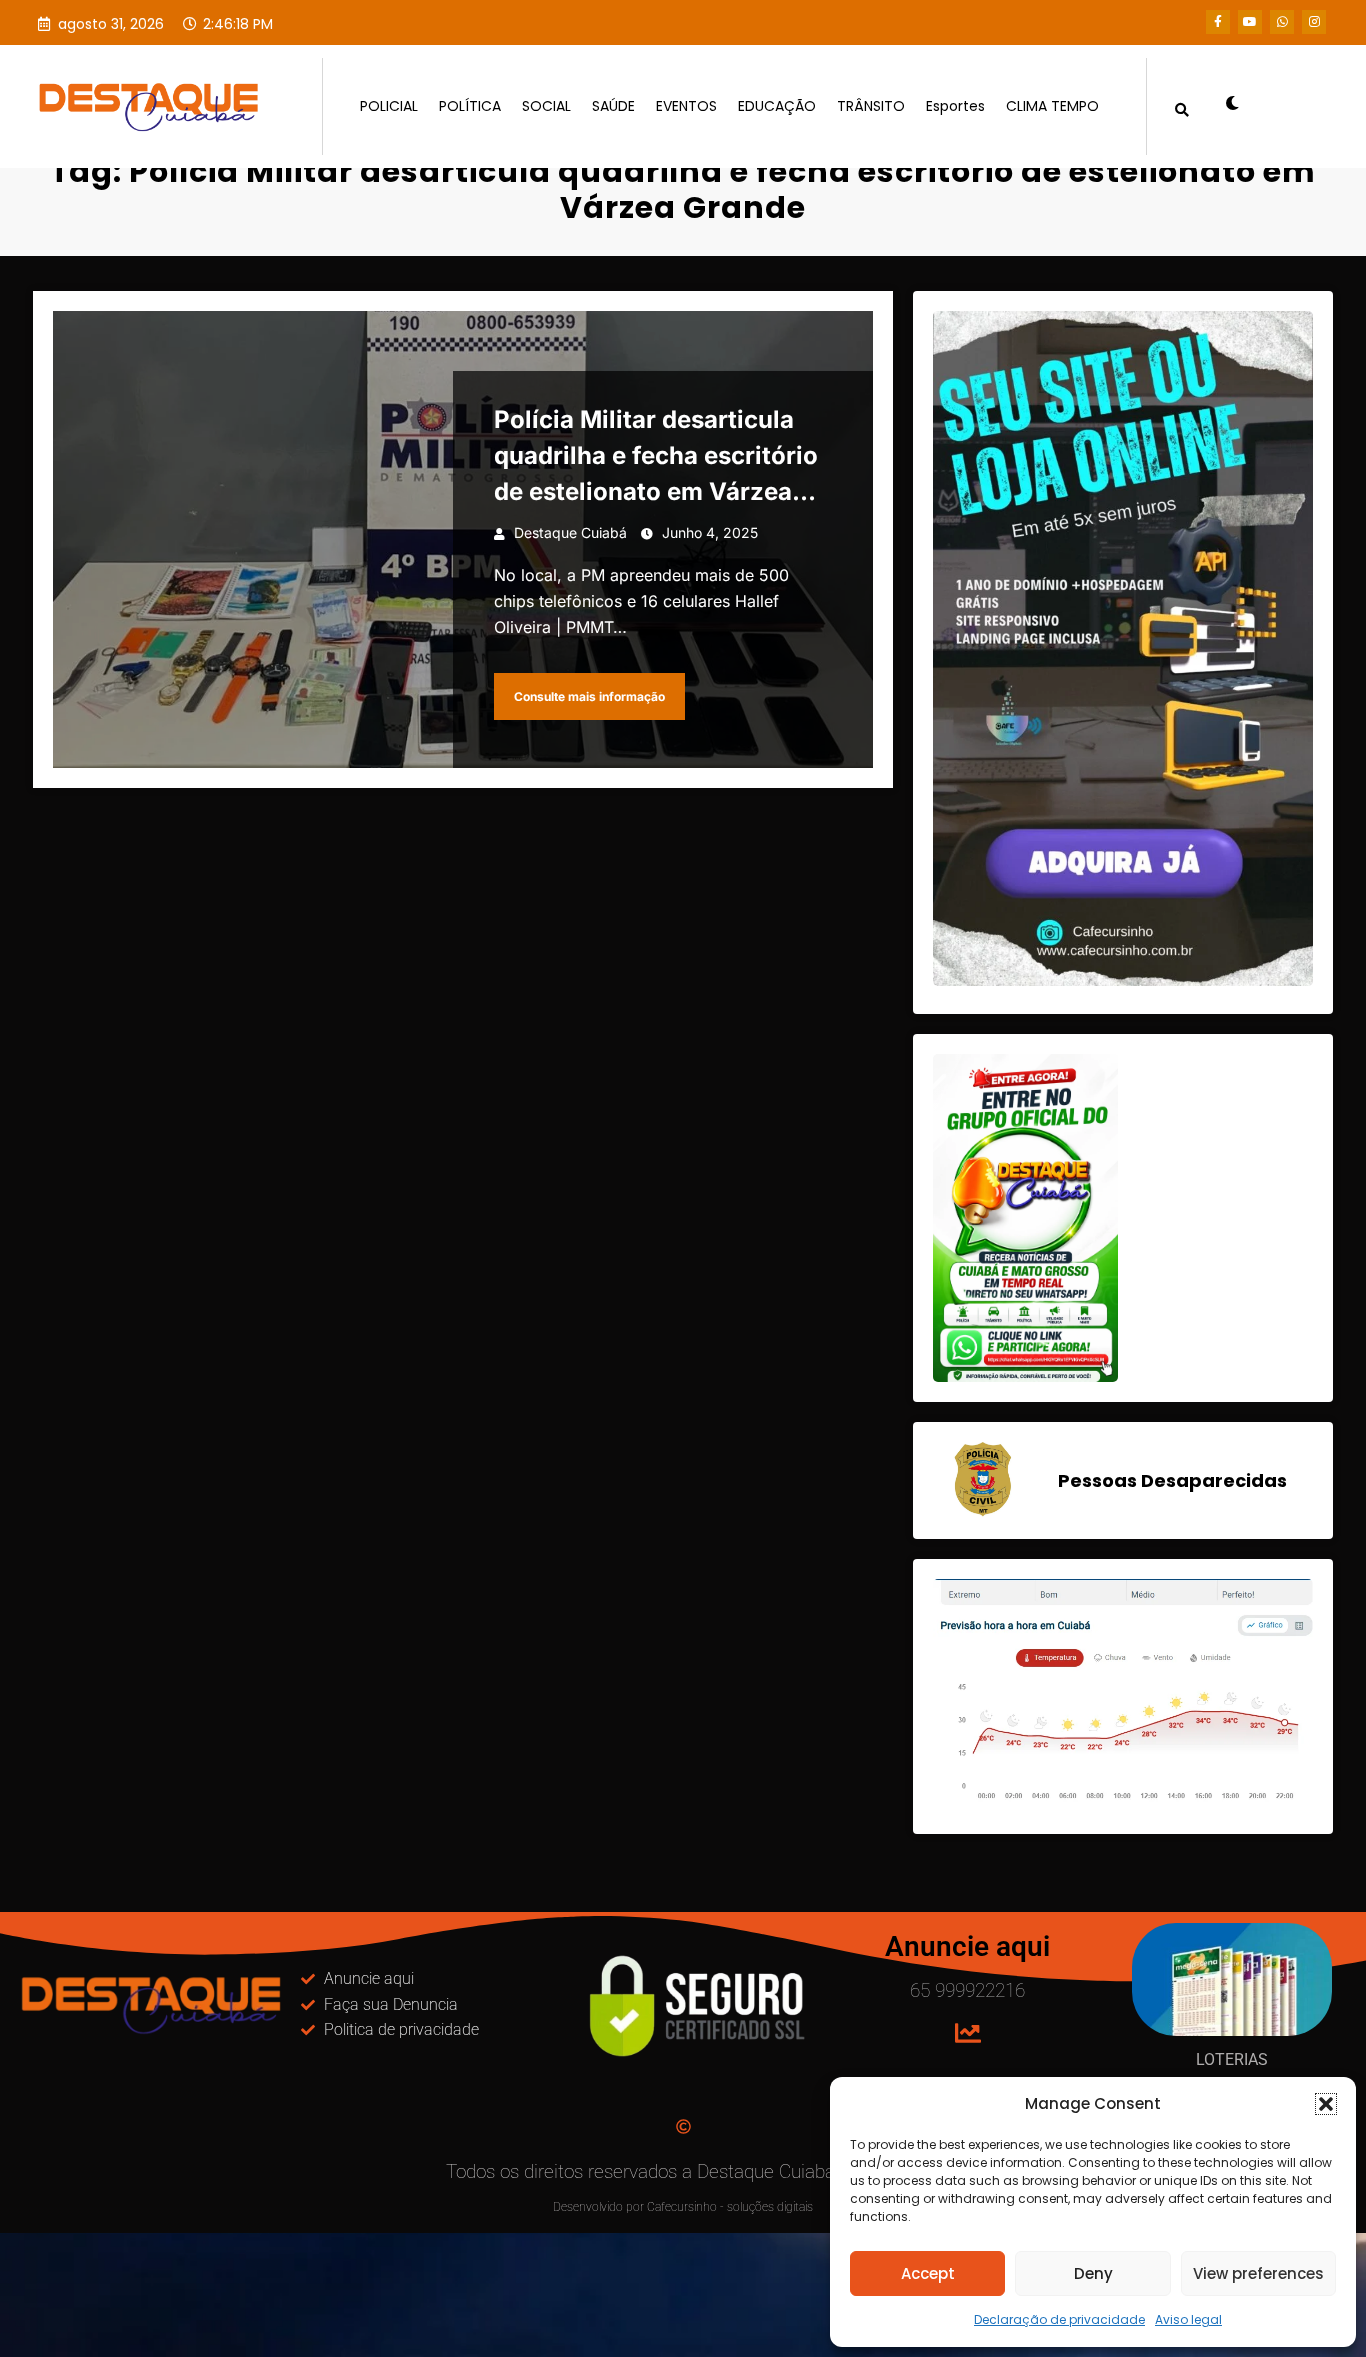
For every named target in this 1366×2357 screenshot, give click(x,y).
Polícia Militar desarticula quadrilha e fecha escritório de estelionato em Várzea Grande (656, 457)
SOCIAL (546, 106)
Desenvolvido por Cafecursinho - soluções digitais (683, 2207)
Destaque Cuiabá (570, 532)
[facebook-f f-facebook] (1218, 22)
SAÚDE (613, 106)
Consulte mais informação (589, 696)
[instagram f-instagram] (1314, 22)
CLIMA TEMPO (1052, 106)
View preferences (1258, 2273)
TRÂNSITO (871, 106)
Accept (928, 2273)
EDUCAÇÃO (777, 106)
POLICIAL (389, 106)
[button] (1326, 2104)
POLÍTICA (470, 106)
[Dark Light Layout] (1225, 106)
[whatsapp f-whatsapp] (1282, 22)
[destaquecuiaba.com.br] (54, 156)
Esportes (955, 106)
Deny (1093, 2273)
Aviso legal (1188, 2319)
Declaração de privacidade (1059, 2319)
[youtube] (1250, 22)
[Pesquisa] (1182, 106)
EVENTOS (686, 106)
